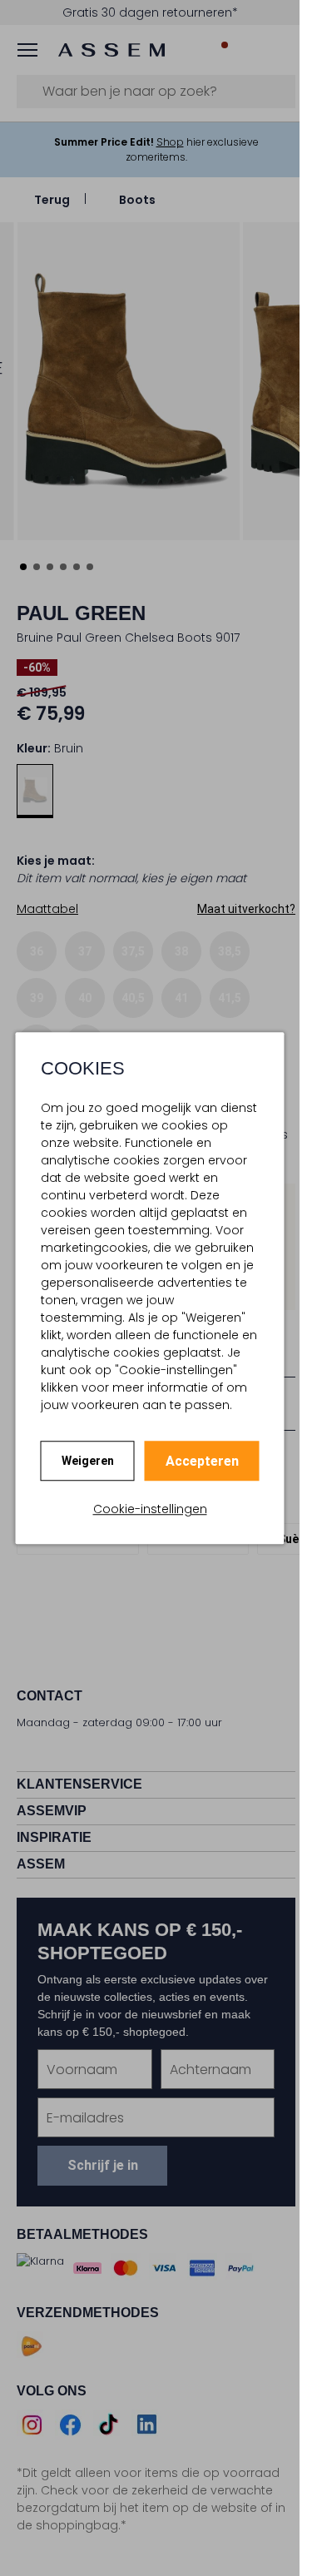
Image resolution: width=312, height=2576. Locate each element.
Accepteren (202, 1461)
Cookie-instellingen (150, 1509)
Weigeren (88, 1461)
